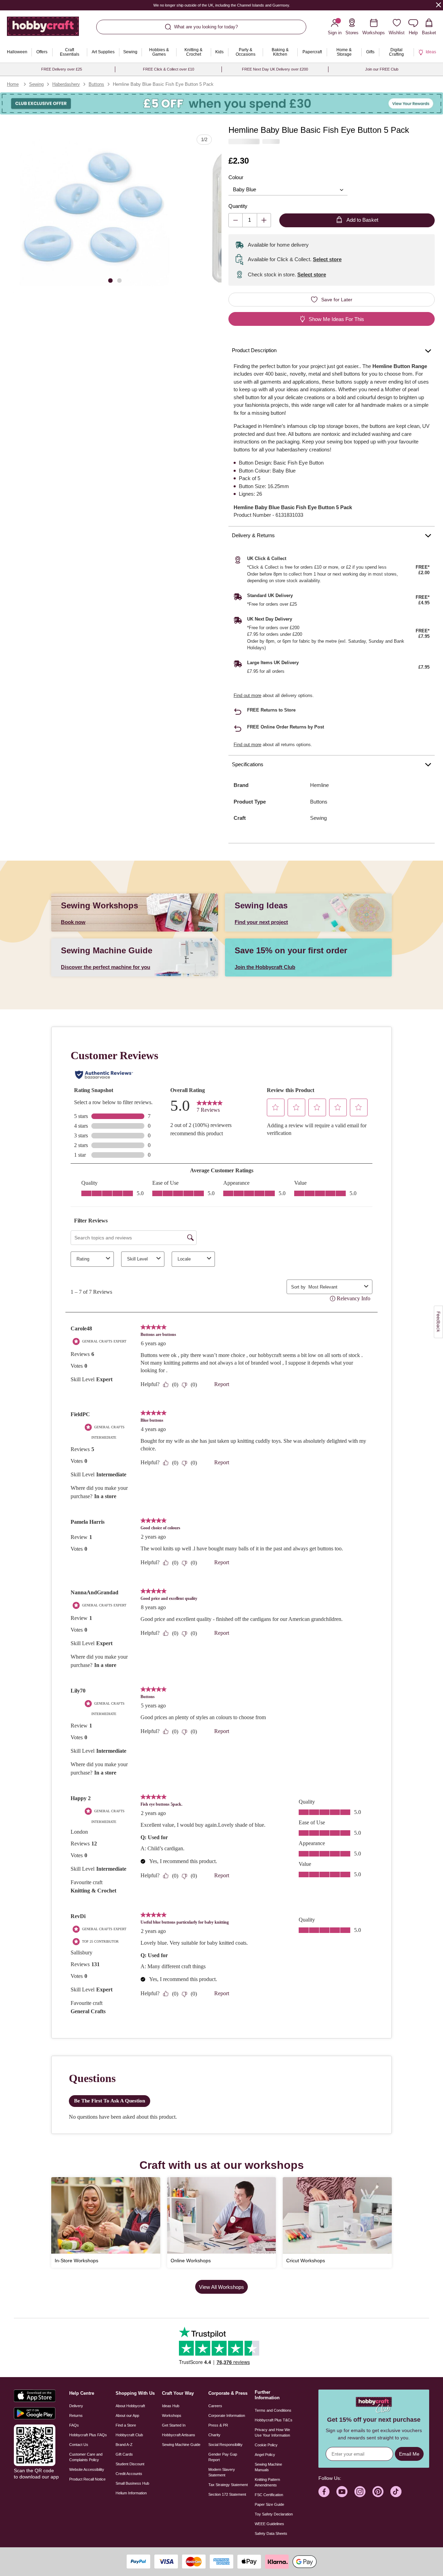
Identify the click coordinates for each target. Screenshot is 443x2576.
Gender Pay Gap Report (223, 2457)
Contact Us (79, 2445)
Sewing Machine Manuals (268, 2467)
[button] (94, 211)
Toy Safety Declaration (274, 2514)
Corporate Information (227, 2415)
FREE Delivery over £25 (62, 69)
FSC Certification (269, 2495)
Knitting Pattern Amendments (267, 2482)
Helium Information (131, 2493)
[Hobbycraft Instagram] (360, 2492)
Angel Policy (265, 2455)
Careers (215, 2406)
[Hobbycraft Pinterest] (378, 2492)
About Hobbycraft (130, 2406)
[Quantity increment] (264, 220)
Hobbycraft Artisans (179, 2435)
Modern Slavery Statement (222, 2472)
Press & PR (218, 2425)
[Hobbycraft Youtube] (342, 2492)
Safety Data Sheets (271, 2533)
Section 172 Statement (227, 2494)
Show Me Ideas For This (336, 319)
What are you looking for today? (206, 27)
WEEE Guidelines (269, 2524)
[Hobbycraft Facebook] (324, 2492)
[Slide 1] (110, 280)
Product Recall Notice (87, 2479)
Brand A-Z (124, 2445)
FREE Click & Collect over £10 (169, 69)
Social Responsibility (225, 2445)
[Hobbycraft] (43, 29)
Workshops (172, 2415)
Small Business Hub (132, 2483)
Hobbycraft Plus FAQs (88, 2435)
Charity (214, 2435)
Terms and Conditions (273, 2410)
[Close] (439, 5)
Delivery (76, 2406)
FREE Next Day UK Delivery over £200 (275, 69)
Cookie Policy (266, 2445)
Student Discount (130, 2464)
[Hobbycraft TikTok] (396, 2492)
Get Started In (174, 2425)
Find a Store (126, 2425)
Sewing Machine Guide (181, 2445)
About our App (127, 2415)
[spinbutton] (250, 220)
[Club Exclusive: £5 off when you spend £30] (221, 103)
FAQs (74, 2425)
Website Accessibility (87, 2469)
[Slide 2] (119, 280)
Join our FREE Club (382, 69)
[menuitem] (17, 52)
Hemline (319, 785)
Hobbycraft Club (129, 2435)
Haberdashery (66, 84)
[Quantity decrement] (236, 220)
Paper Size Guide (269, 2504)
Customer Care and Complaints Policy (86, 2457)
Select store (327, 259)
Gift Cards (124, 2454)
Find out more (247, 695)
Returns (76, 2415)
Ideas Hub (171, 2406)
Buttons (96, 84)
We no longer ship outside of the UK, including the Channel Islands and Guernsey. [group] (222, 5)
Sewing (36, 84)
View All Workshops (221, 2287)
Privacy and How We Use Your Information (272, 2432)
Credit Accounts (129, 2474)
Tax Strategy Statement (228, 2485)
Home (13, 84)
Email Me (409, 2454)
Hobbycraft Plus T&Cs (274, 2420)
